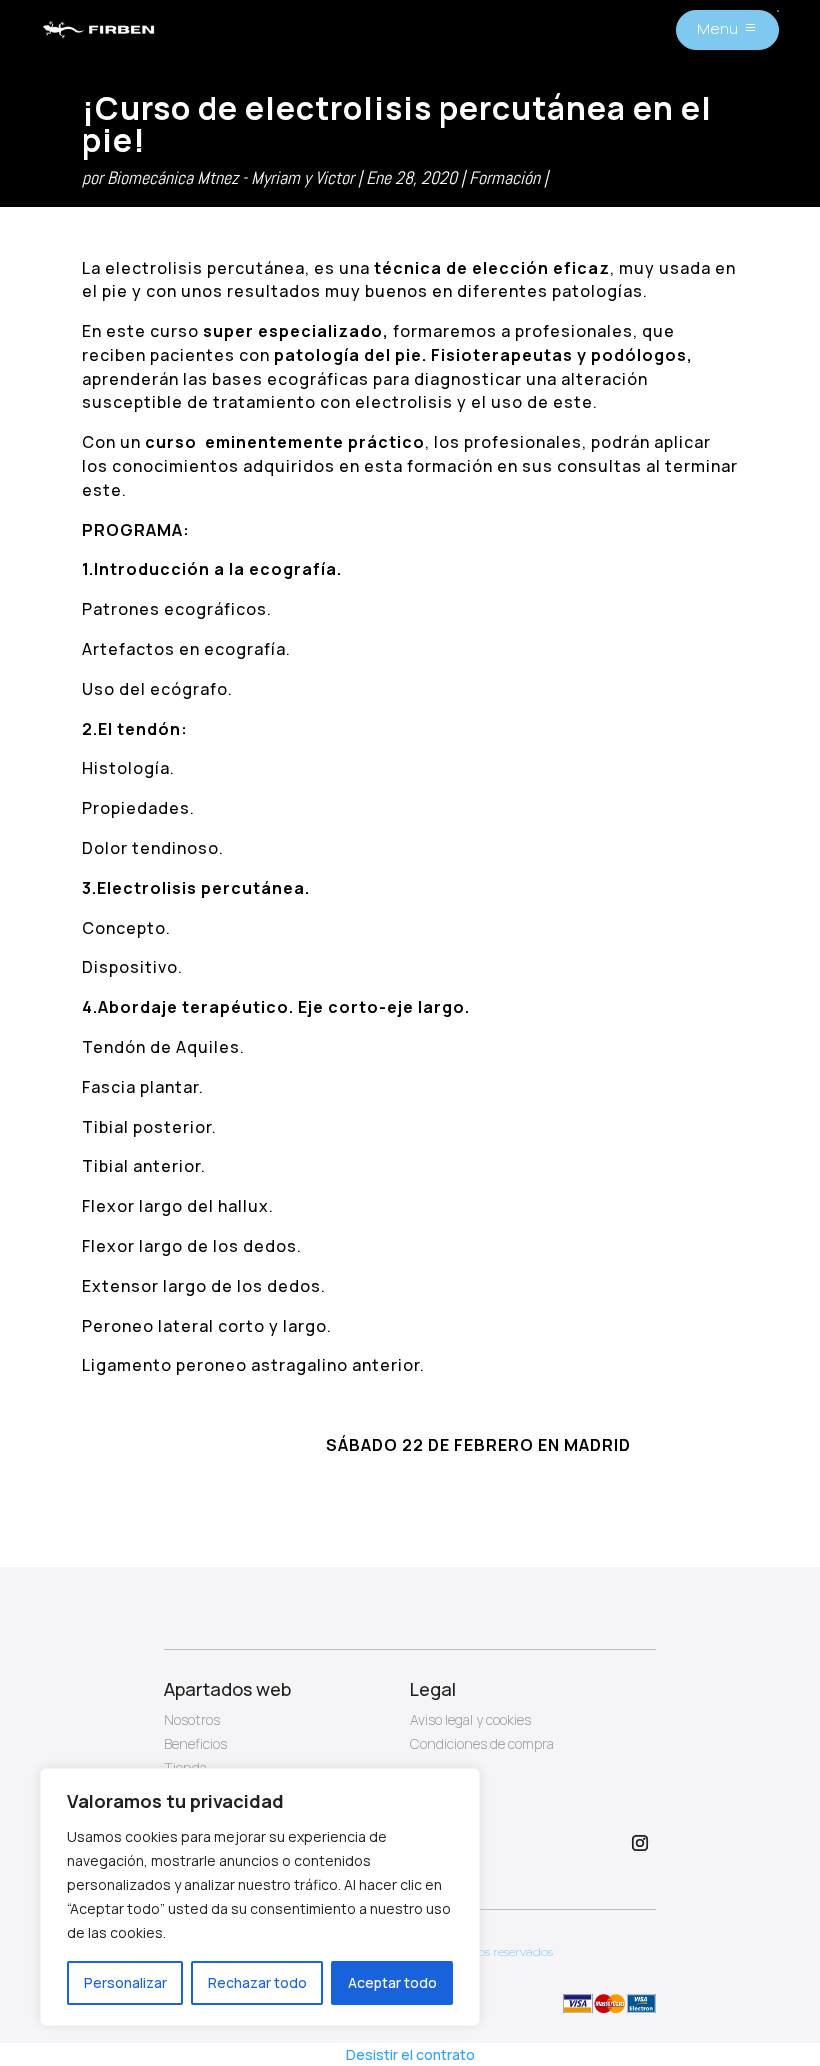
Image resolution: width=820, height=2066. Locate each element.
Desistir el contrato (410, 2054)
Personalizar (125, 1982)
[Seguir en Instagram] (640, 1843)
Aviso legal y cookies (470, 1719)
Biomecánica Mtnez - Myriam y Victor (230, 177)
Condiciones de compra (482, 1743)
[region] (260, 1897)
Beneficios (195, 1743)
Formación (504, 177)
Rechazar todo (257, 1982)
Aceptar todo (392, 1982)
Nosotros (192, 1719)
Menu (717, 28)
